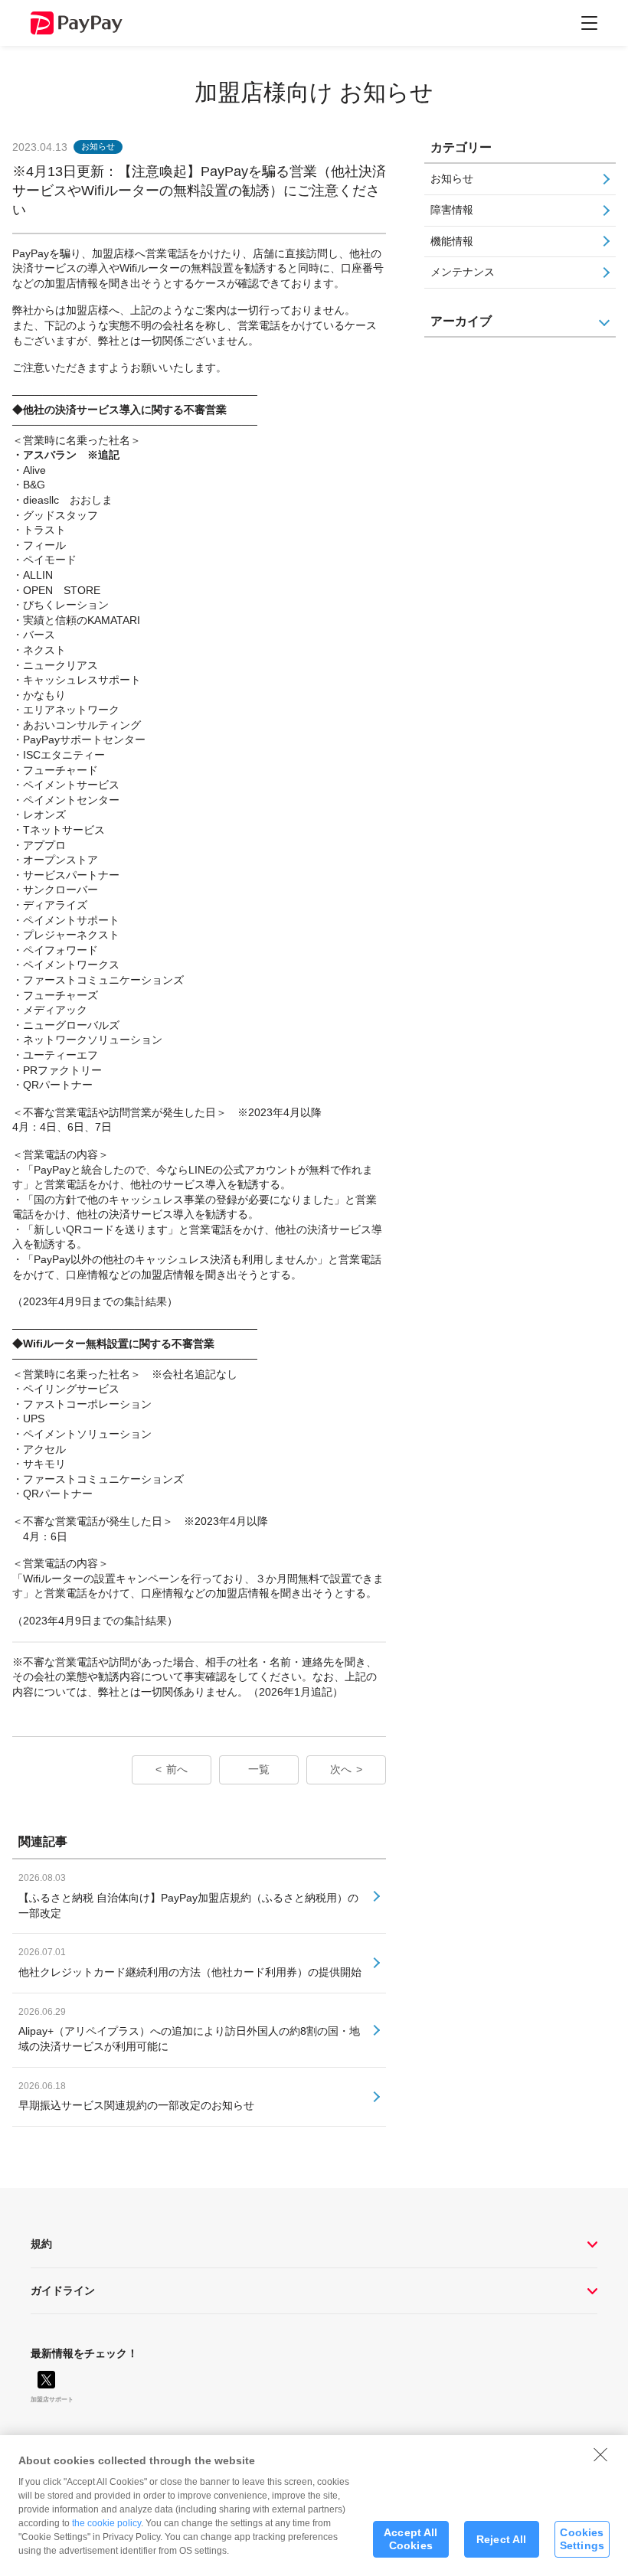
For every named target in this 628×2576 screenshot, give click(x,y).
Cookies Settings (582, 2539)
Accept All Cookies (410, 2539)
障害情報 (452, 210)
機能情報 (452, 241)
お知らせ (452, 178)
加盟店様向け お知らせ (314, 92)
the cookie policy (106, 2523)
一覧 (259, 1769)
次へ (341, 1769)
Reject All (501, 2539)
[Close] (600, 2454)
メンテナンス (463, 272)
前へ (177, 1769)
